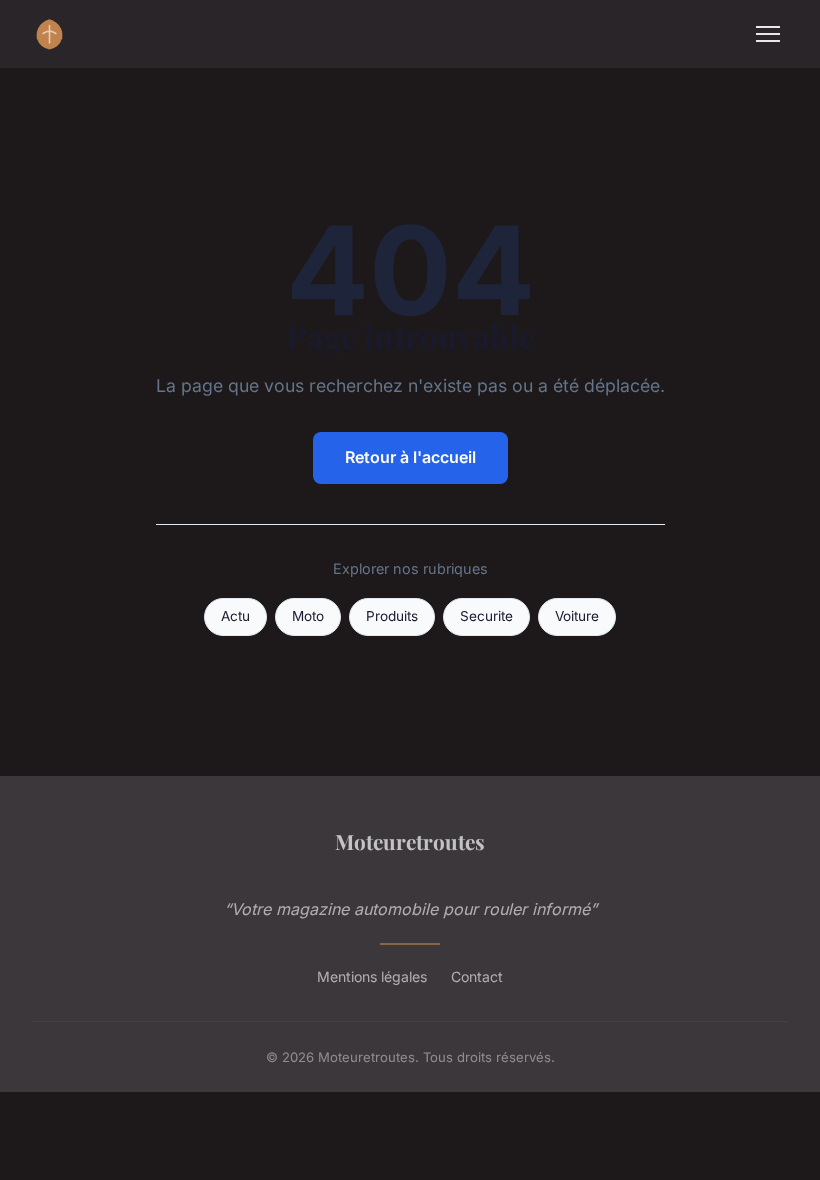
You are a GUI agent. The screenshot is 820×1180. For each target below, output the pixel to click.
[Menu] (768, 34)
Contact (477, 976)
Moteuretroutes (410, 841)
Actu (235, 616)
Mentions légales (372, 976)
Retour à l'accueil (410, 457)
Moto (308, 616)
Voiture (577, 616)
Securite (486, 616)
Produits (392, 616)
